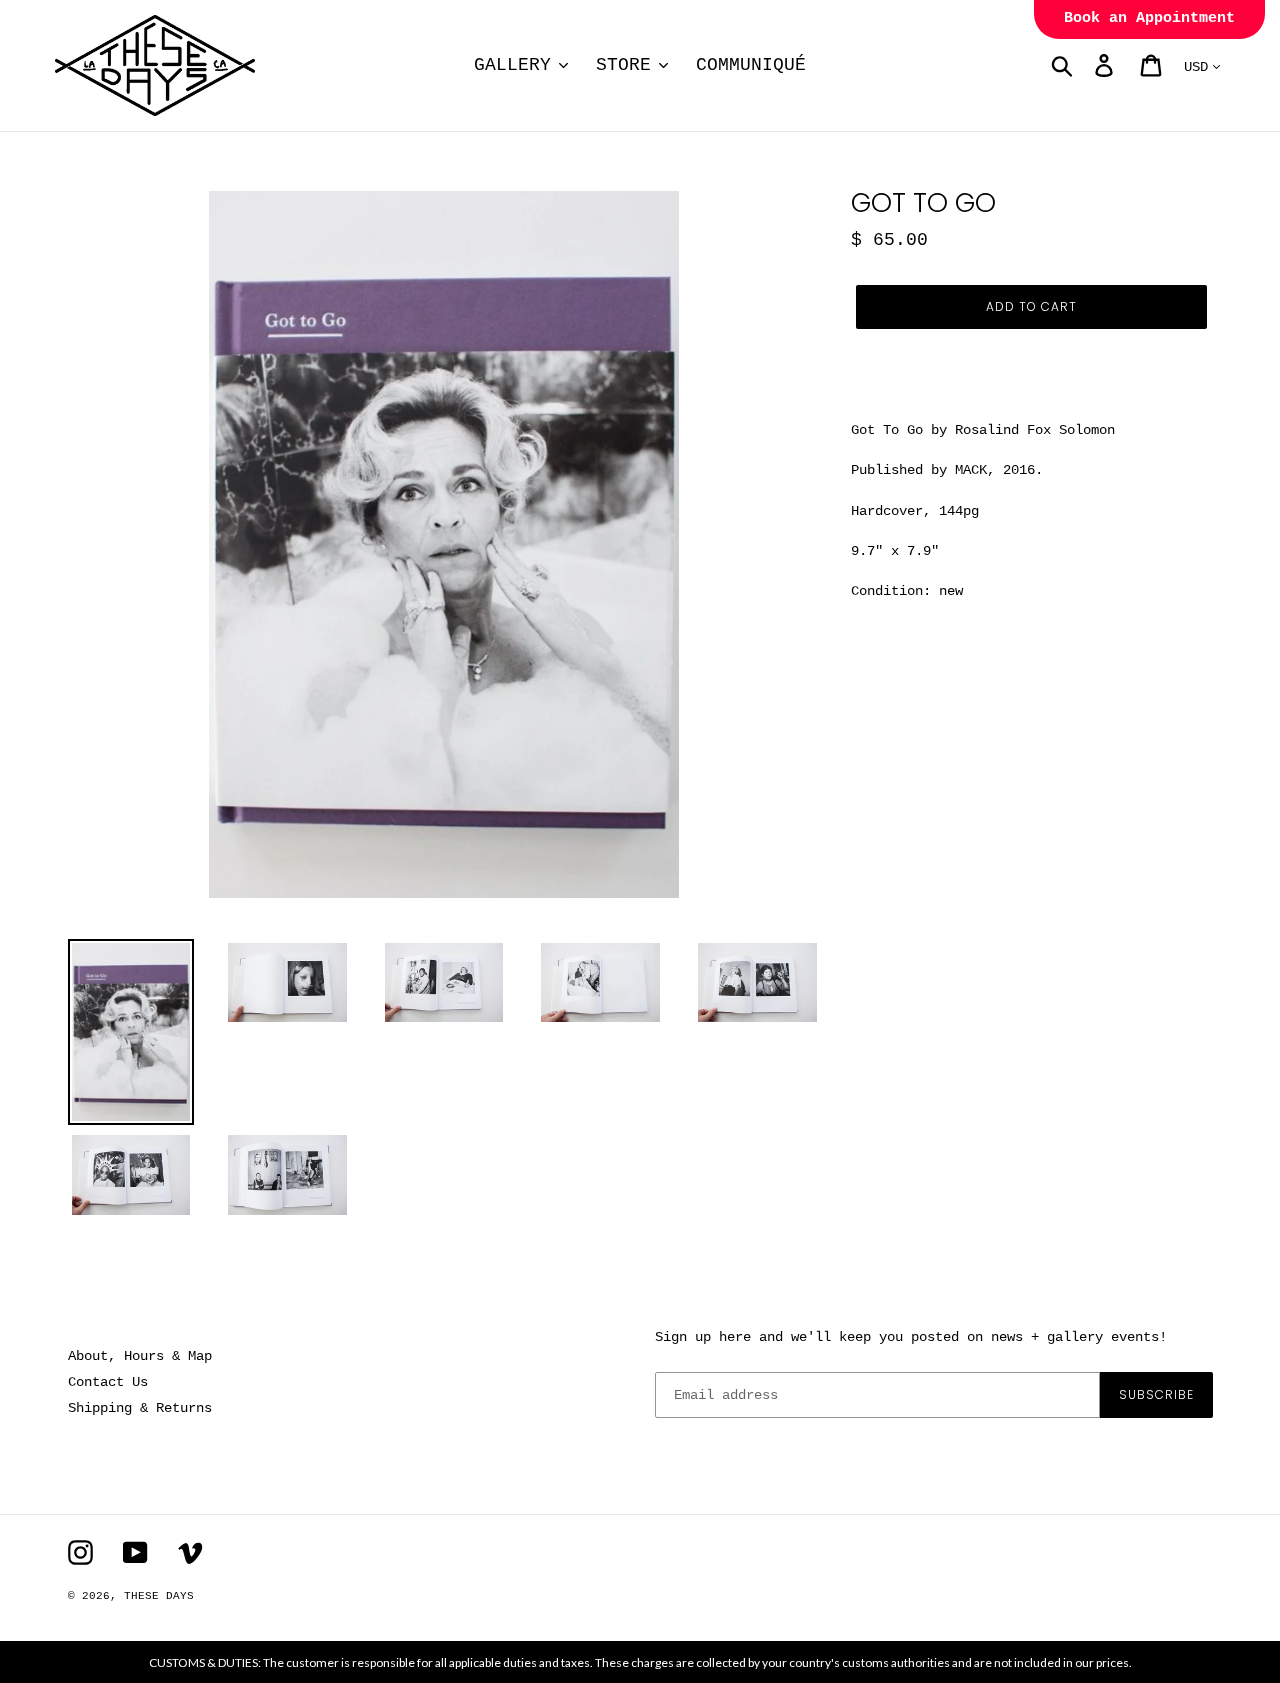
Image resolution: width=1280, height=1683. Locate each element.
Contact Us (108, 1382)
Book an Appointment (1149, 18)
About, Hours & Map (140, 1356)
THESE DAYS (159, 1596)
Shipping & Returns (140, 1408)
